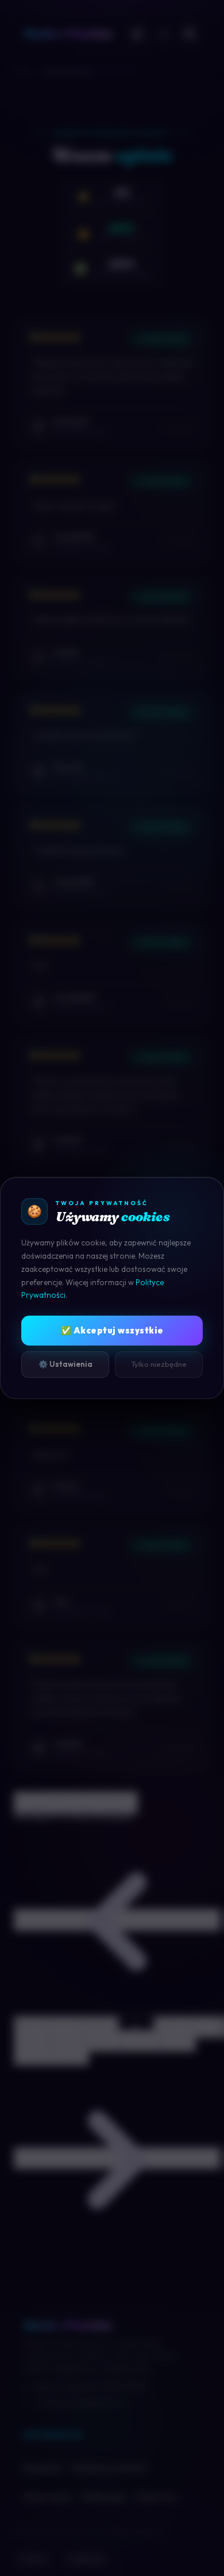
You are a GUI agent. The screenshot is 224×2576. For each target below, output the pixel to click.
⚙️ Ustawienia (65, 1364)
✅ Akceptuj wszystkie (112, 1330)
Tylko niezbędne (159, 1364)
